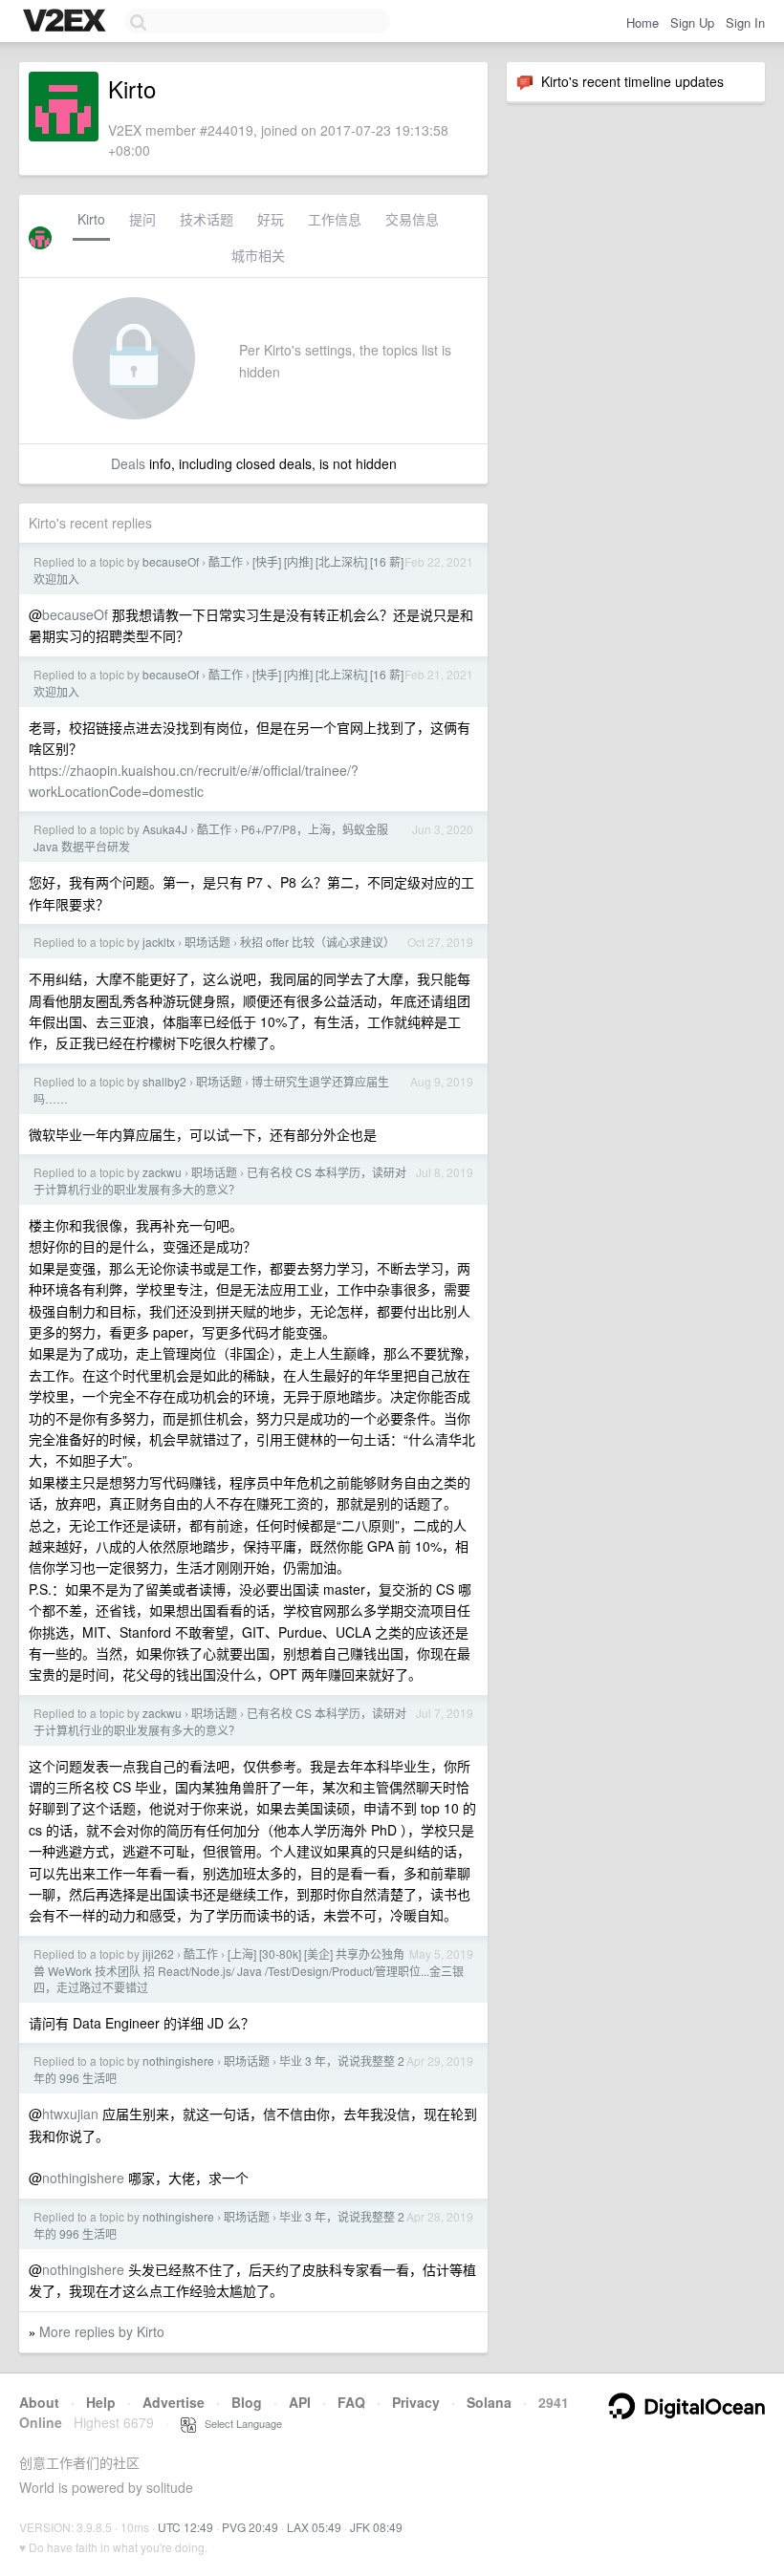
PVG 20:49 (250, 2527)
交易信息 (412, 219)
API (300, 2402)
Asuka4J (165, 829)
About (39, 2402)
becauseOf (171, 561)
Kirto (91, 219)
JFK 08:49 (376, 2527)
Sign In (745, 22)
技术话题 (207, 219)
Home (642, 22)
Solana (489, 2402)
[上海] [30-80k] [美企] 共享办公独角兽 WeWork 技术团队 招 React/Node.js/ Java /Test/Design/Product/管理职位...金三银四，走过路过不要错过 (249, 1970)
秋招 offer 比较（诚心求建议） (317, 942)
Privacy (416, 2402)
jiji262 (158, 1953)
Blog (247, 2402)
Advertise (174, 2402)
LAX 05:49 (314, 2527)
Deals (128, 463)
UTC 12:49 (185, 2527)
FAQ (351, 2402)
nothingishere (178, 2061)
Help (101, 2402)
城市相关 (258, 255)
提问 (142, 219)
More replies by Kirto (102, 2331)
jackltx (159, 942)
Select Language (239, 2423)
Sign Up (692, 22)
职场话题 (207, 942)
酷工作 (226, 561)
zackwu (162, 1172)
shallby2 (164, 1081)
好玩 (271, 219)
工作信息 (335, 219)
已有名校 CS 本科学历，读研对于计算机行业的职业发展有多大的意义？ (220, 1181)
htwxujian (70, 2114)
